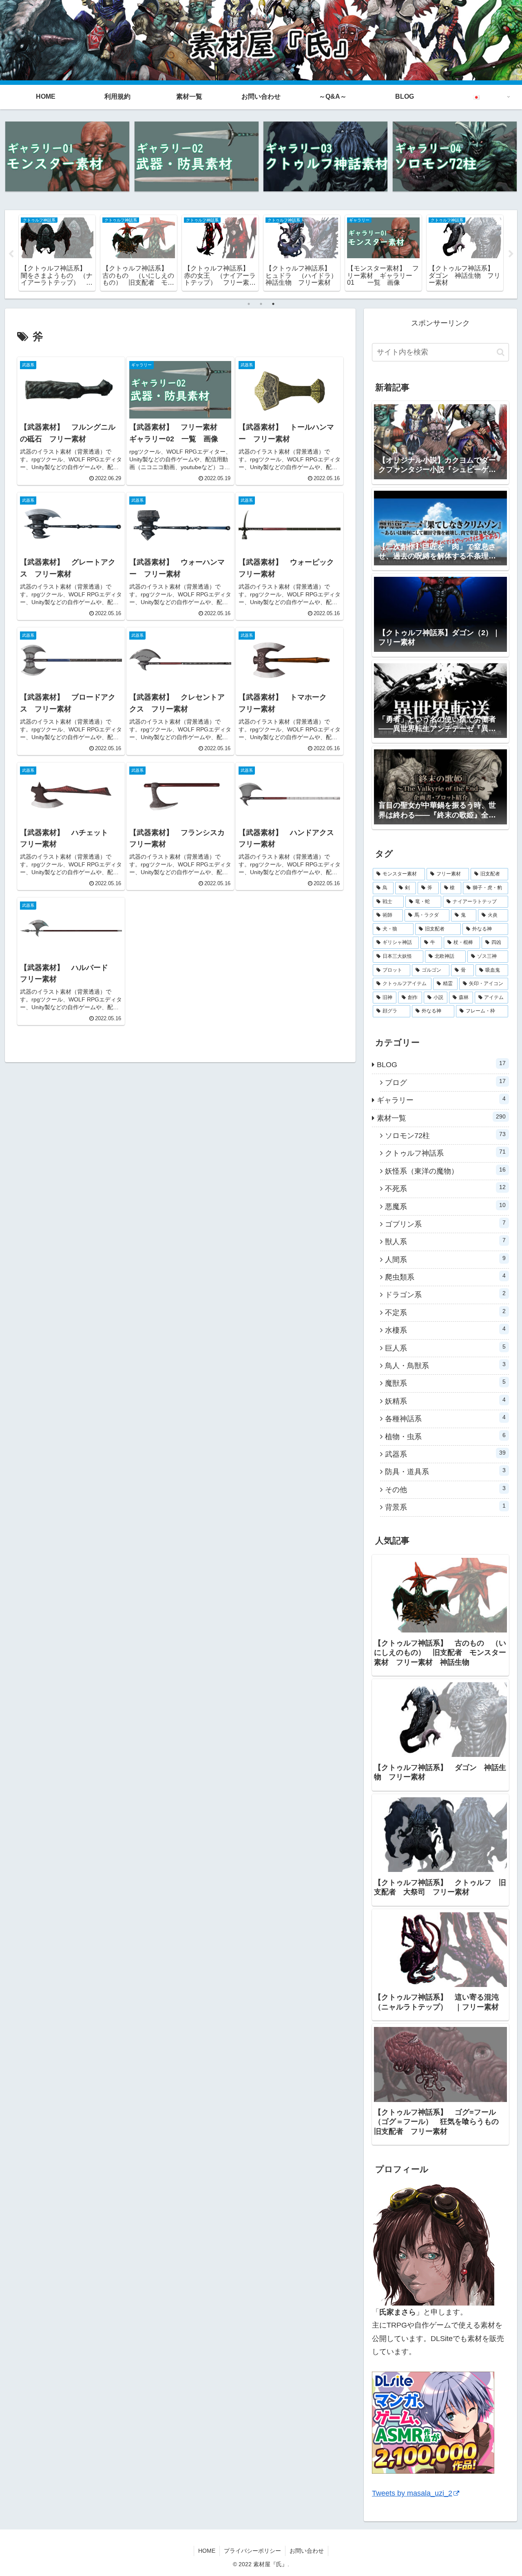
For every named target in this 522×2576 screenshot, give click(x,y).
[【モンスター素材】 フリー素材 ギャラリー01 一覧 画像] (67, 156)
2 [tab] (261, 304)
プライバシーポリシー (252, 2551)
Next (511, 254)
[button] (501, 352)
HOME (207, 2551)
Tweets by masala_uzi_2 (412, 2493)
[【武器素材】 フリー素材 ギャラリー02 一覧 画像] (197, 156)
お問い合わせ (307, 2551)
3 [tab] (273, 304)
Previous (11, 254)
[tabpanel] (57, 253)
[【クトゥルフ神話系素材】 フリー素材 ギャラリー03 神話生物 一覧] (325, 156)
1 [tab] (249, 304)
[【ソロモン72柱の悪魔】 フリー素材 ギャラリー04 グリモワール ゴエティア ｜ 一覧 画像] (455, 156)
